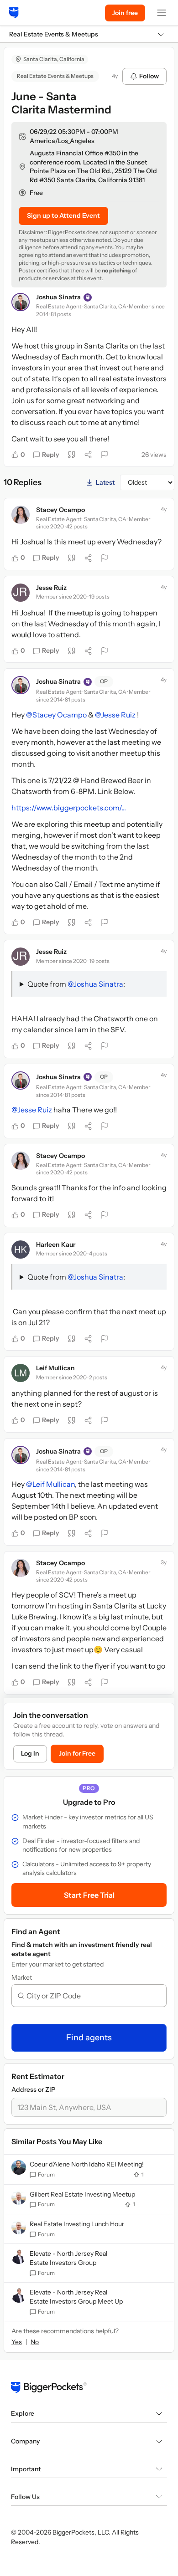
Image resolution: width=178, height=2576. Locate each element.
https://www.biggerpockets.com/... (69, 808)
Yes (17, 2342)
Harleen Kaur (56, 1244)
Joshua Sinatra (58, 297)
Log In (30, 1753)
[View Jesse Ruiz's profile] (21, 593)
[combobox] (93, 1996)
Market (22, 1977)
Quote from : (76, 984)
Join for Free (77, 1753)
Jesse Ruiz (51, 588)
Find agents (89, 2038)
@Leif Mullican (50, 1484)
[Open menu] (162, 13)
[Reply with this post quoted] (72, 455)
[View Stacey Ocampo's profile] (21, 515)
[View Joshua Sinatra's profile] (21, 302)
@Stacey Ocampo (56, 715)
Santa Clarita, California (54, 59)
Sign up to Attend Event (63, 215)
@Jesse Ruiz (115, 715)
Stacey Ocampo (60, 510)
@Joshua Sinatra (95, 984)
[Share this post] (88, 455)
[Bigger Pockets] (14, 13)
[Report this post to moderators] (105, 455)
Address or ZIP (33, 2089)
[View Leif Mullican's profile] (21, 1373)
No (35, 2342)
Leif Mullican (55, 1368)
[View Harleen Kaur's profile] (21, 1250)
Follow (149, 76)
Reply (51, 455)
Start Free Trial (89, 1895)
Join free (125, 13)
